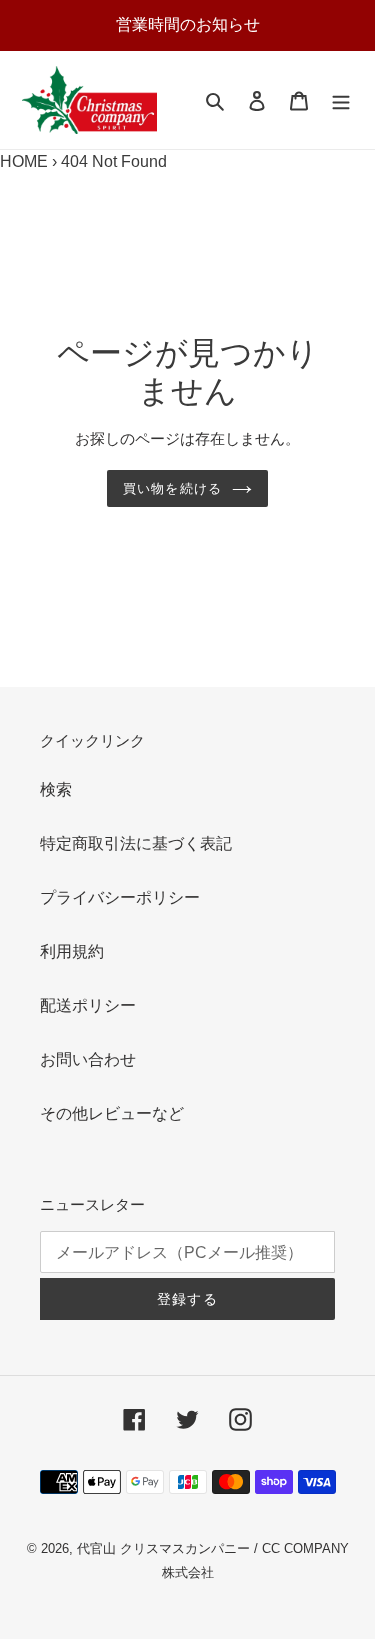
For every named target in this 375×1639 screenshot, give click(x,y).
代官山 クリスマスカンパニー (163, 1548)
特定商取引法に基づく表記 (136, 843)
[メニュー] (341, 100)
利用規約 (72, 951)
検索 (56, 789)
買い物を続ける (172, 488)
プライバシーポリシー (120, 897)
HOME (24, 161)
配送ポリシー (88, 1005)
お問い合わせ (88, 1059)
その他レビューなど (112, 1113)
